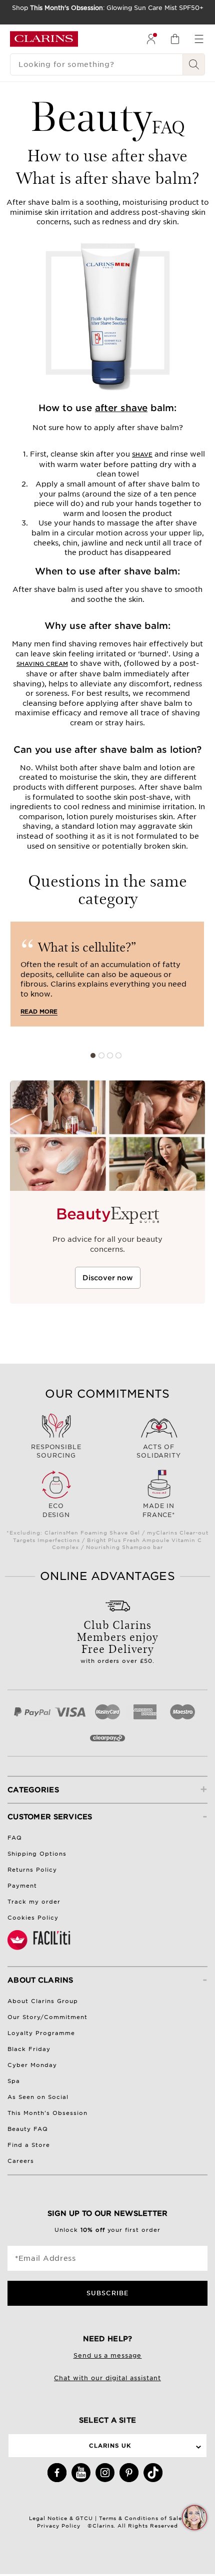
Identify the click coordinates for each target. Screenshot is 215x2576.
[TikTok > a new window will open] (153, 2473)
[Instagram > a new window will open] (105, 2473)
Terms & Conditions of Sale (141, 2518)
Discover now (108, 1278)
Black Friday (29, 2049)
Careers (21, 2161)
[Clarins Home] (44, 39)
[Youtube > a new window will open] (81, 2473)
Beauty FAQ (28, 2129)
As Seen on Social (38, 2097)
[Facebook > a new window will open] (57, 2473)
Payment (22, 1886)
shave (142, 455)
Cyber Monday (32, 2065)
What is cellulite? (83, 946)
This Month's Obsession (47, 2113)
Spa (14, 2081)
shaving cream (42, 664)
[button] (194, 2518)
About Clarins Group (43, 2001)
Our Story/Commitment (47, 2017)
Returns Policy (32, 1870)
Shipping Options (37, 1854)
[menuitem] (151, 39)
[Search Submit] (194, 64)
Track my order (34, 1902)
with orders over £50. (118, 1640)
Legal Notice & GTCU (61, 2518)
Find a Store (29, 2145)
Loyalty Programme (41, 2033)
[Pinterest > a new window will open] (129, 2473)
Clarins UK (110, 2446)
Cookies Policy (33, 1918)
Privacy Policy (59, 2526)
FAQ (15, 1838)
